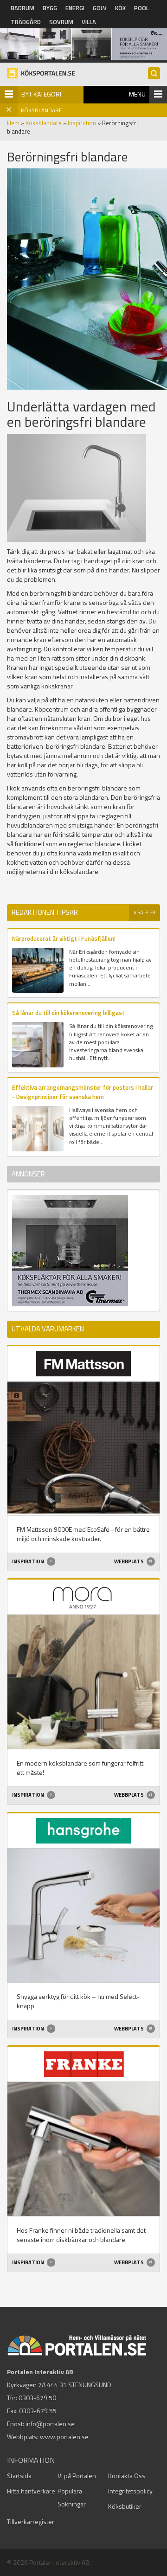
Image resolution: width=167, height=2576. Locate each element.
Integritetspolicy (130, 2491)
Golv (100, 8)
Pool (141, 8)
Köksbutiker (125, 2506)
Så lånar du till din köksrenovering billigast (68, 1013)
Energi (75, 8)
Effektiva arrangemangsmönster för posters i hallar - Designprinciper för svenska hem (83, 1092)
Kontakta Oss (127, 2476)
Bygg (50, 8)
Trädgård (26, 22)
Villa (89, 22)
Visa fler (145, 912)
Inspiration (82, 123)
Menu (137, 94)
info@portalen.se (50, 2424)
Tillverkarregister (31, 2521)
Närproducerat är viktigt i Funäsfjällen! (64, 938)
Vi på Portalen (77, 2476)
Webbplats (129, 1561)
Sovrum (61, 22)
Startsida (19, 2476)
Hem (13, 123)
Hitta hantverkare (31, 2491)
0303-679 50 (37, 2398)
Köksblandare (44, 123)
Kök (120, 8)
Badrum (22, 8)
